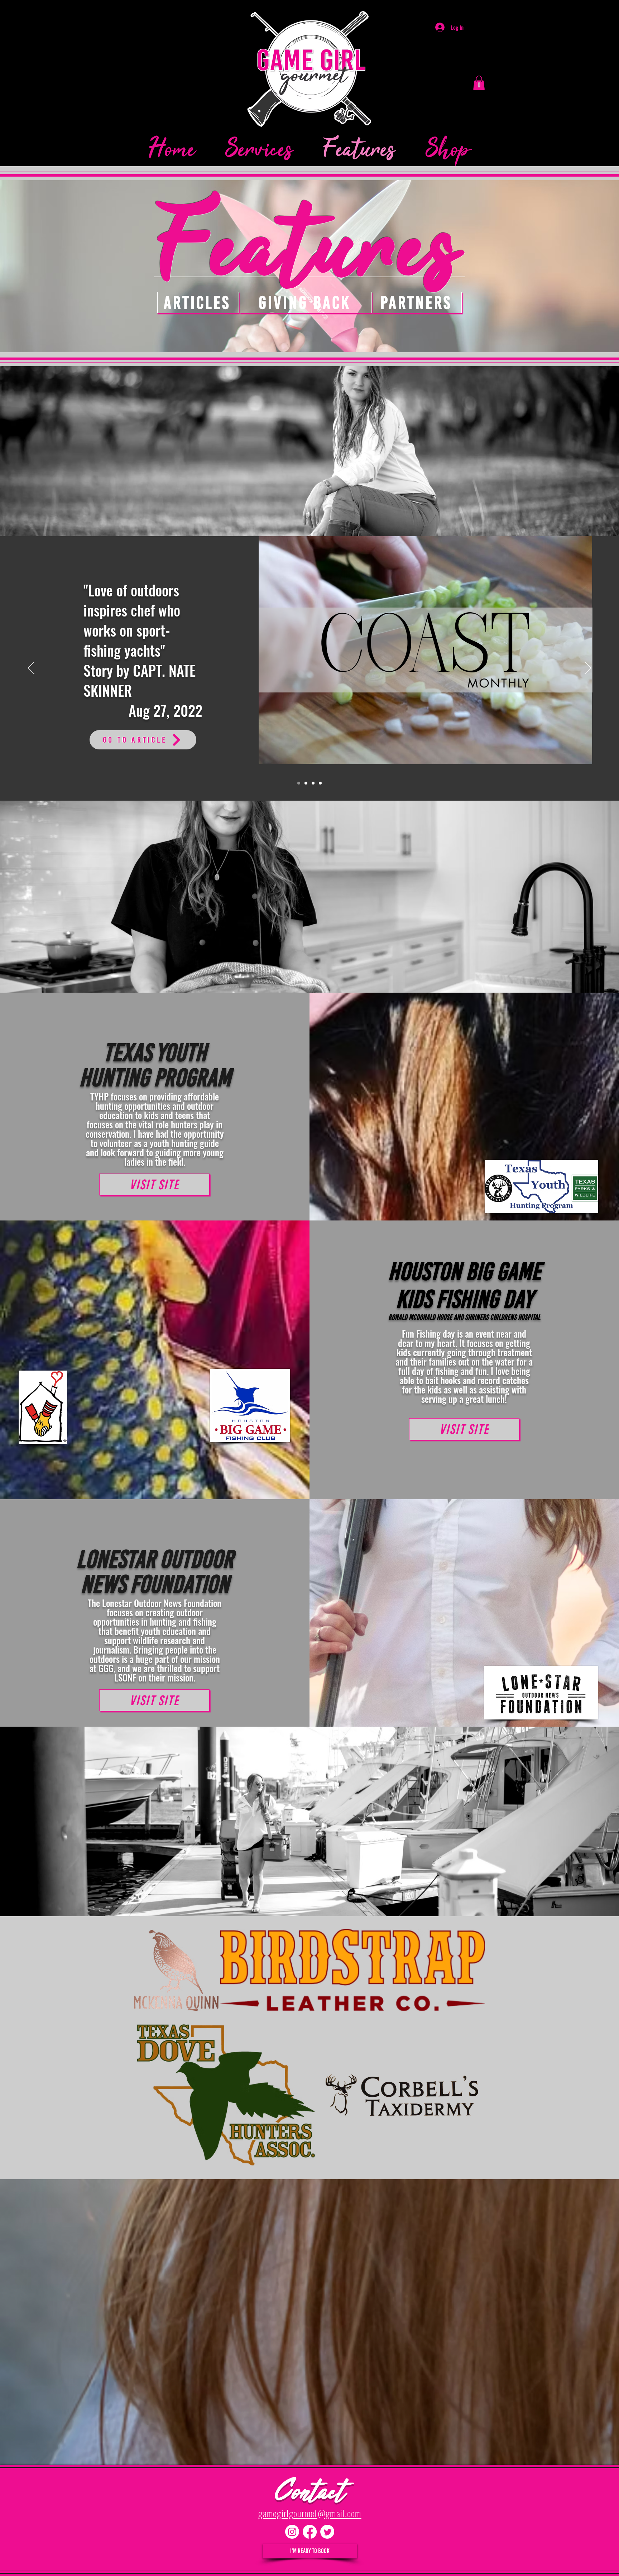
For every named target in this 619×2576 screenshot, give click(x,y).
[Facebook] (310, 2532)
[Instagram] (292, 2532)
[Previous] (31, 668)
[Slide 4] (320, 783)
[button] (479, 83)
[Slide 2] (306, 783)
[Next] (588, 668)
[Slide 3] (313, 783)
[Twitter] (327, 2532)
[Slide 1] (299, 783)
